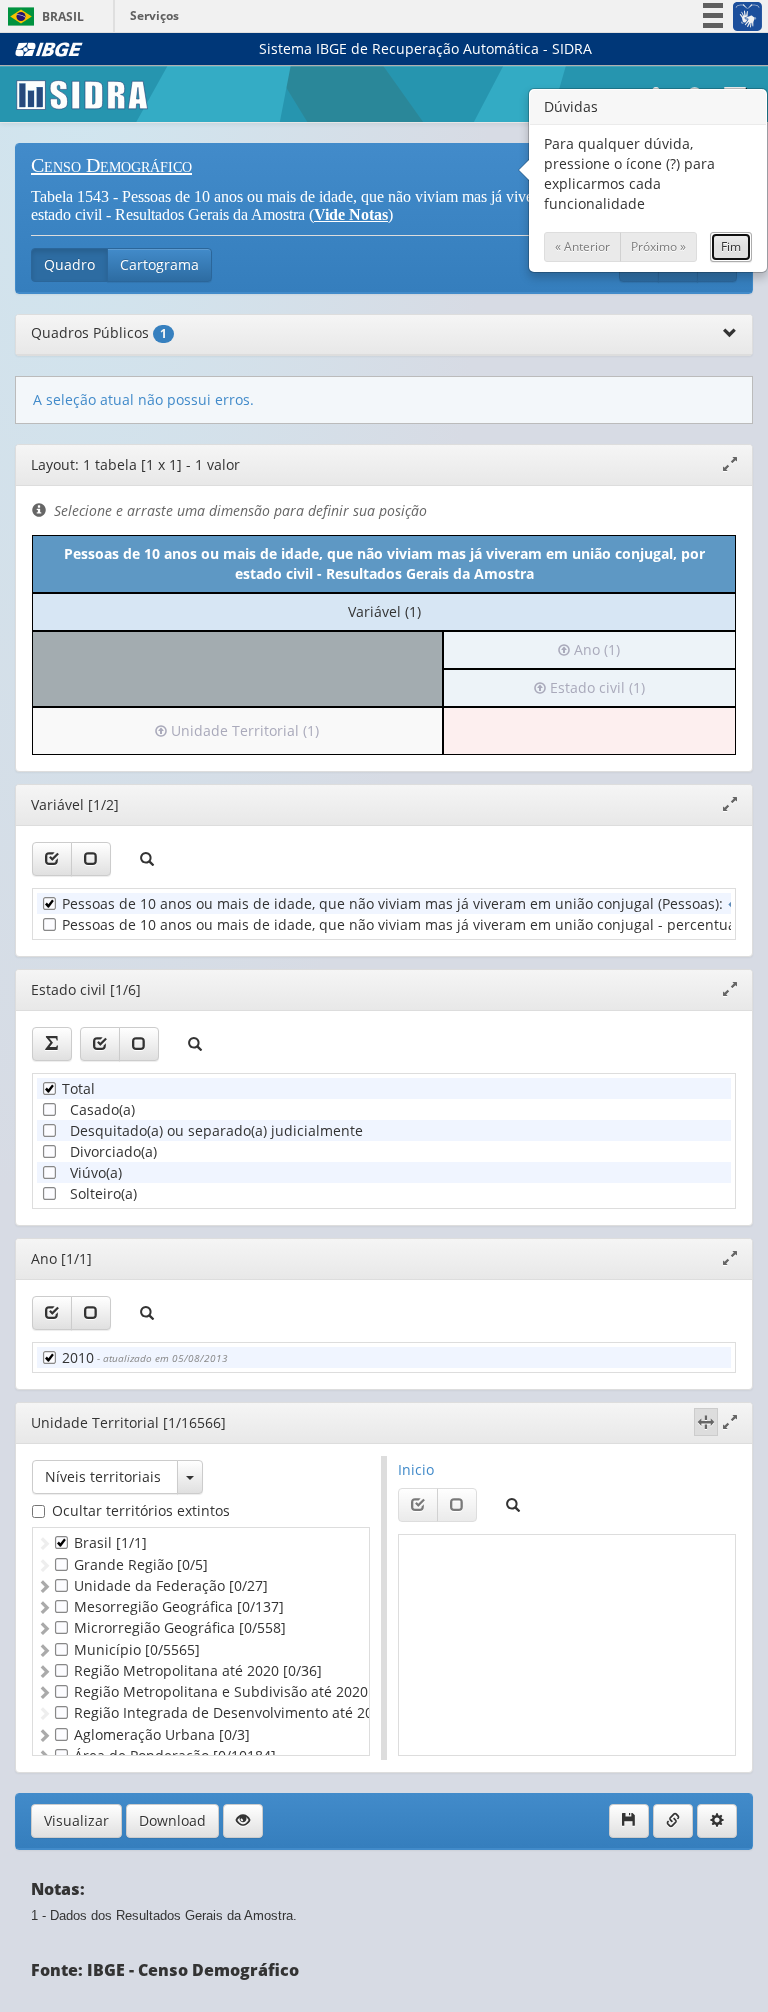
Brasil (42, 16)
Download (172, 1820)
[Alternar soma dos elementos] (52, 1044)
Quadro (69, 264)
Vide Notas (351, 214)
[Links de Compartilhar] (673, 1821)
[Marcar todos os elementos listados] (52, 859)
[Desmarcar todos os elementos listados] (91, 859)
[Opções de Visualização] (243, 1821)
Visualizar (76, 1820)
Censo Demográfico (111, 165)
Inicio (416, 1469)
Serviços (154, 15)
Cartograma (159, 264)
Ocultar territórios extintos (141, 1510)
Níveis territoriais (103, 1476)
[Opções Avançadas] (717, 1821)
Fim (731, 246)
